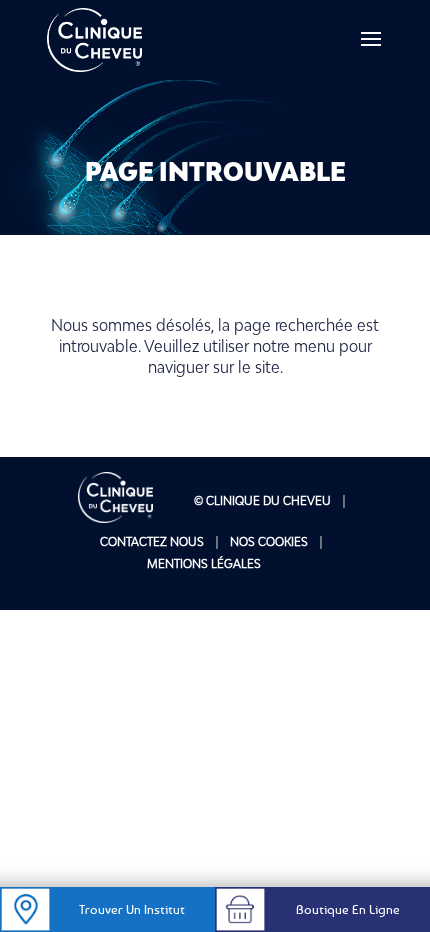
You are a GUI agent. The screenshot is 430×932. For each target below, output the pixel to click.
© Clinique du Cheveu (262, 500)
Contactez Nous (152, 541)
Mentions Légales (204, 563)
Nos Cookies (269, 541)
